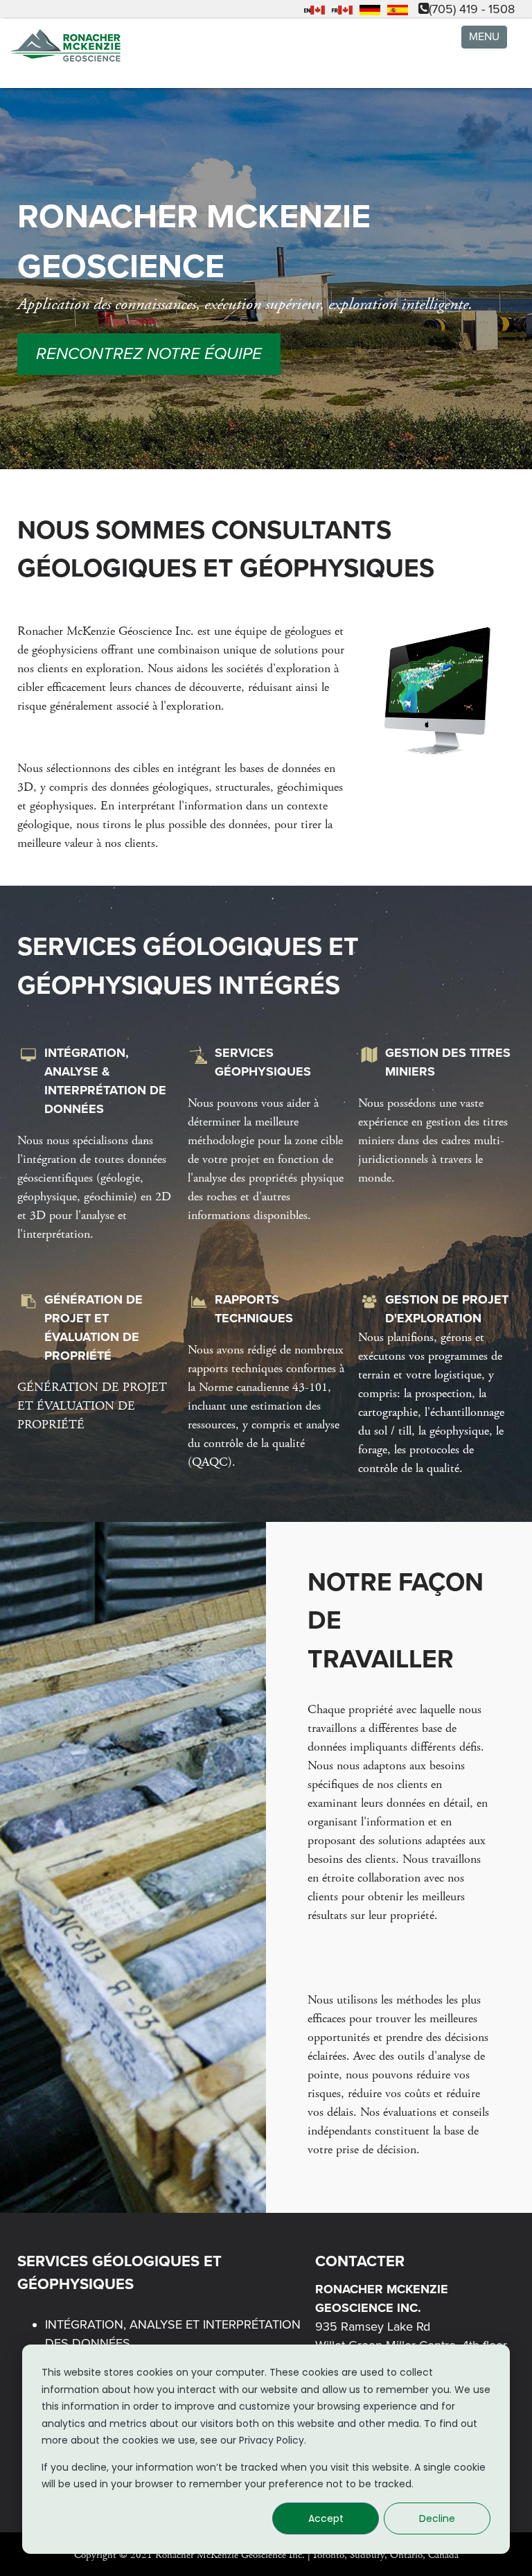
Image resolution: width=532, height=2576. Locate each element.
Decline (437, 2518)
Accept (326, 2518)
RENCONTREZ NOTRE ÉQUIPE (149, 354)
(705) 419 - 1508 (472, 9)
